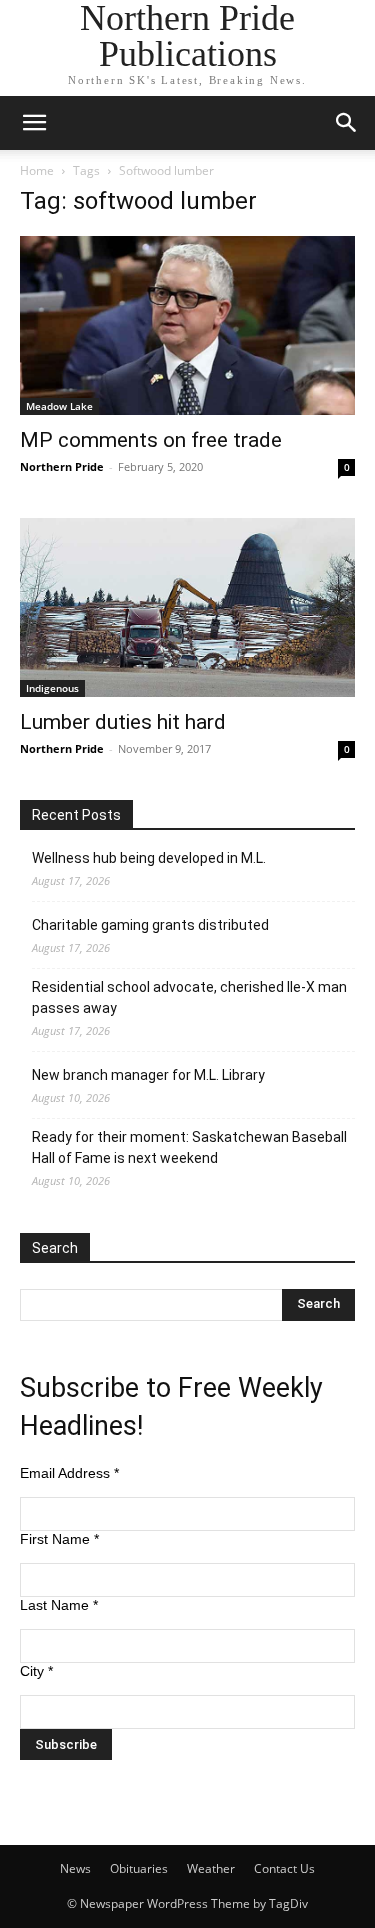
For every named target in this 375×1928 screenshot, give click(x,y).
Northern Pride (62, 466)
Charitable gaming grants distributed (150, 925)
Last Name (59, 1605)
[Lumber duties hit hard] (187, 607)
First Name (59, 1539)
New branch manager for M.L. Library (148, 1075)
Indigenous (52, 688)
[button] (34, 123)
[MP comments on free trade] (187, 325)
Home (37, 170)
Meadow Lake (59, 406)
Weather (211, 1868)
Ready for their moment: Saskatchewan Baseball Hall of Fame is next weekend (189, 1147)
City (36, 1671)
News (75, 1868)
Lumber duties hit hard (123, 722)
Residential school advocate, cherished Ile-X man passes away (189, 997)
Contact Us (284, 1868)
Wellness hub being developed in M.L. (149, 858)
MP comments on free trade (151, 440)
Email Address (69, 1473)
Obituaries (139, 1868)
